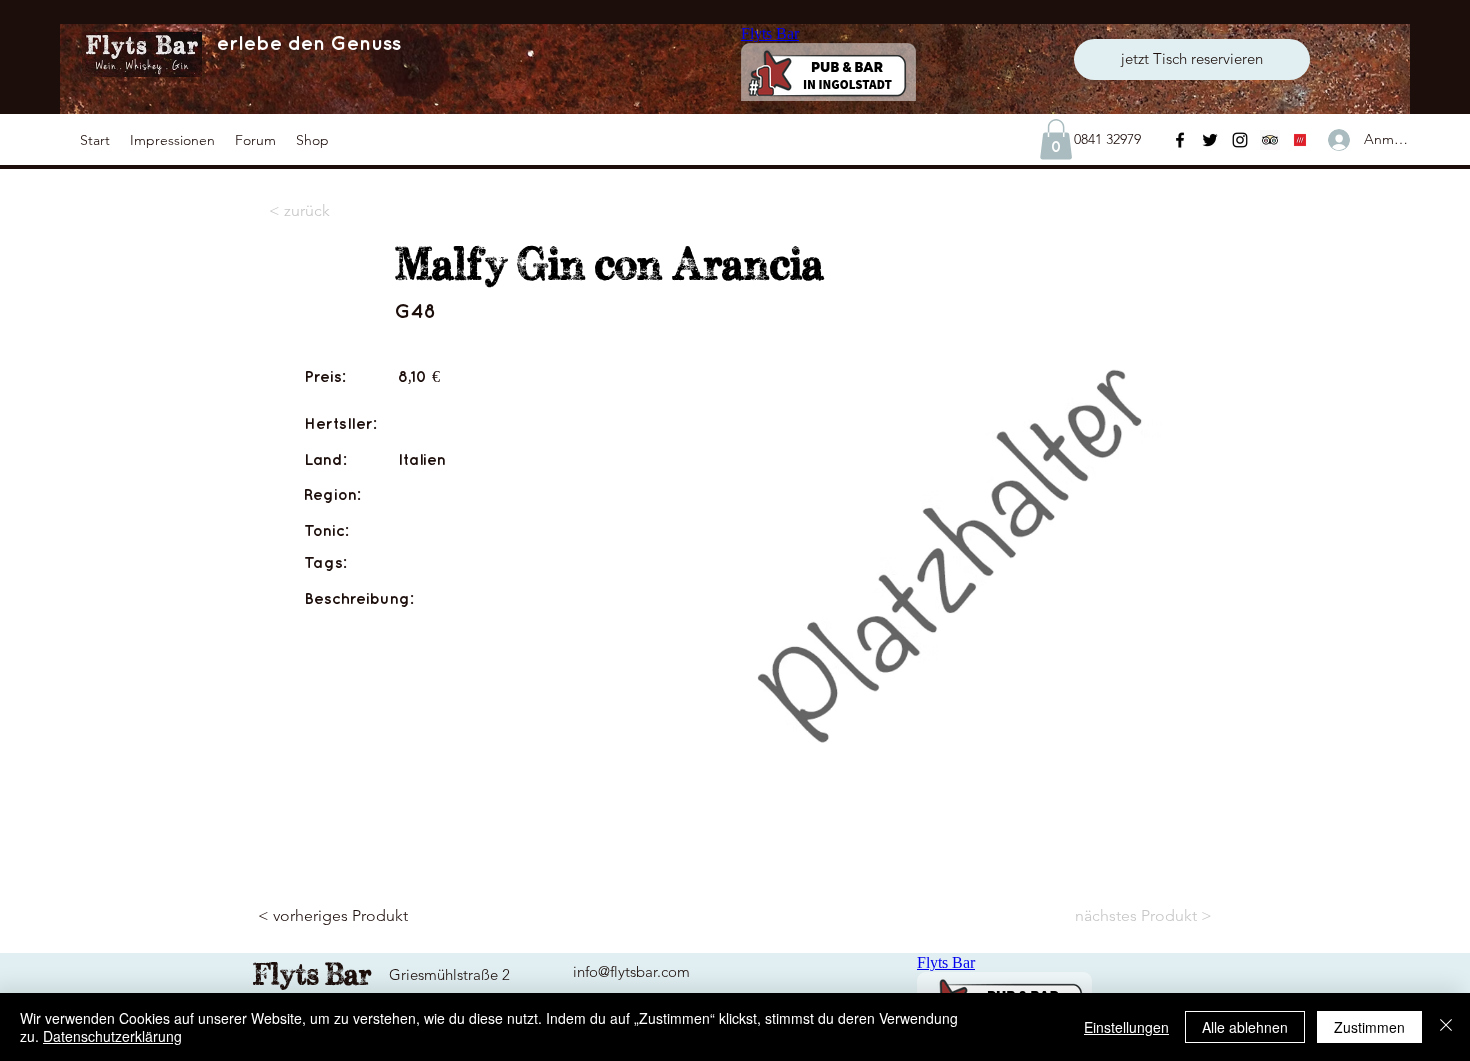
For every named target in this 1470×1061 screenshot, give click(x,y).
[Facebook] (1180, 140)
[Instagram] (1240, 140)
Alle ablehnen (1245, 1027)
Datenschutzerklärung (112, 1036)
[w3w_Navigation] (1300, 140)
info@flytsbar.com (631, 971)
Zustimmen (1369, 1027)
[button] (172, 140)
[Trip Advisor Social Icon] (1270, 140)
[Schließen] (1446, 1027)
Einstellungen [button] (1126, 1027)
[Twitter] (1210, 140)
